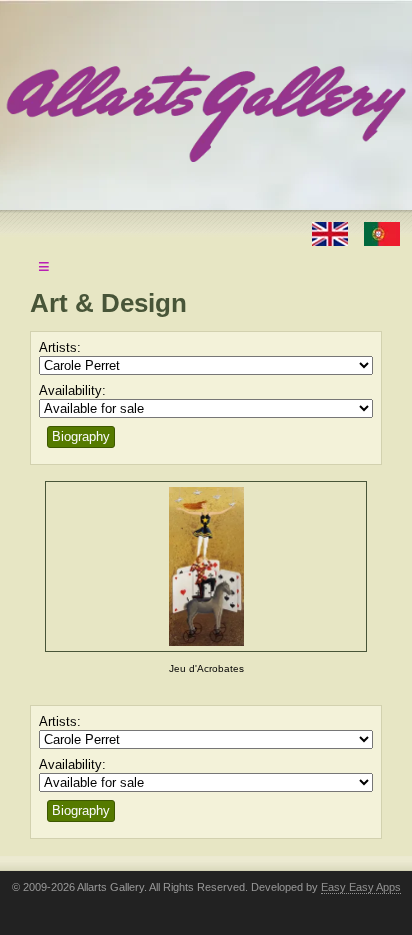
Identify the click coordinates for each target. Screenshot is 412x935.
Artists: (60, 347)
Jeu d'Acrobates (206, 668)
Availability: (72, 390)
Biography (81, 436)
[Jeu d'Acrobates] (206, 566)
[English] (332, 232)
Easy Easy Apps (361, 887)
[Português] (382, 232)
